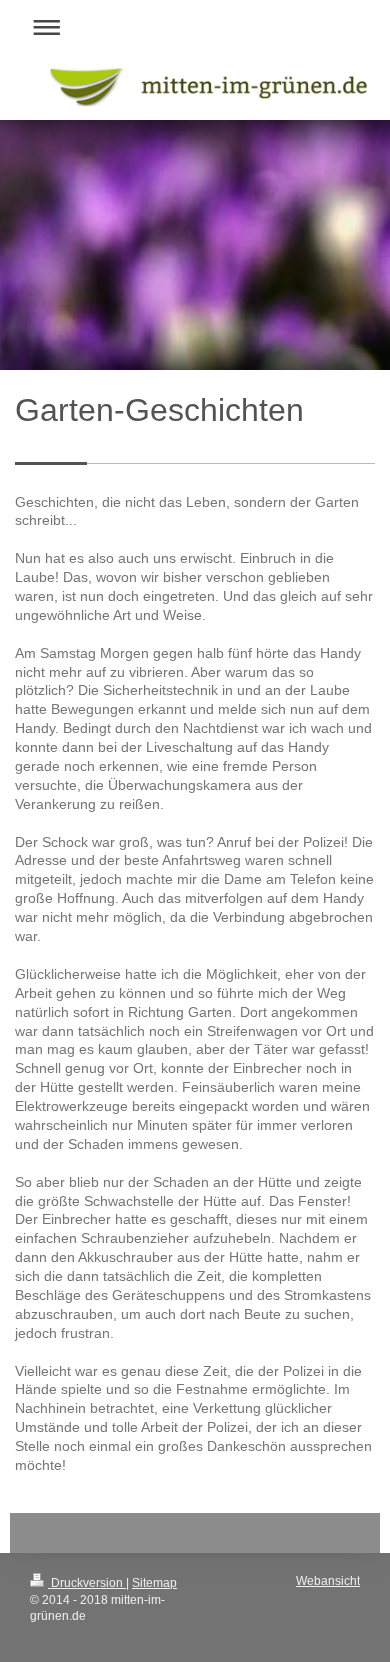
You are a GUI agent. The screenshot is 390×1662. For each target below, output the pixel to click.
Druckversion (87, 1583)
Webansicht (328, 1581)
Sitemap (154, 1583)
